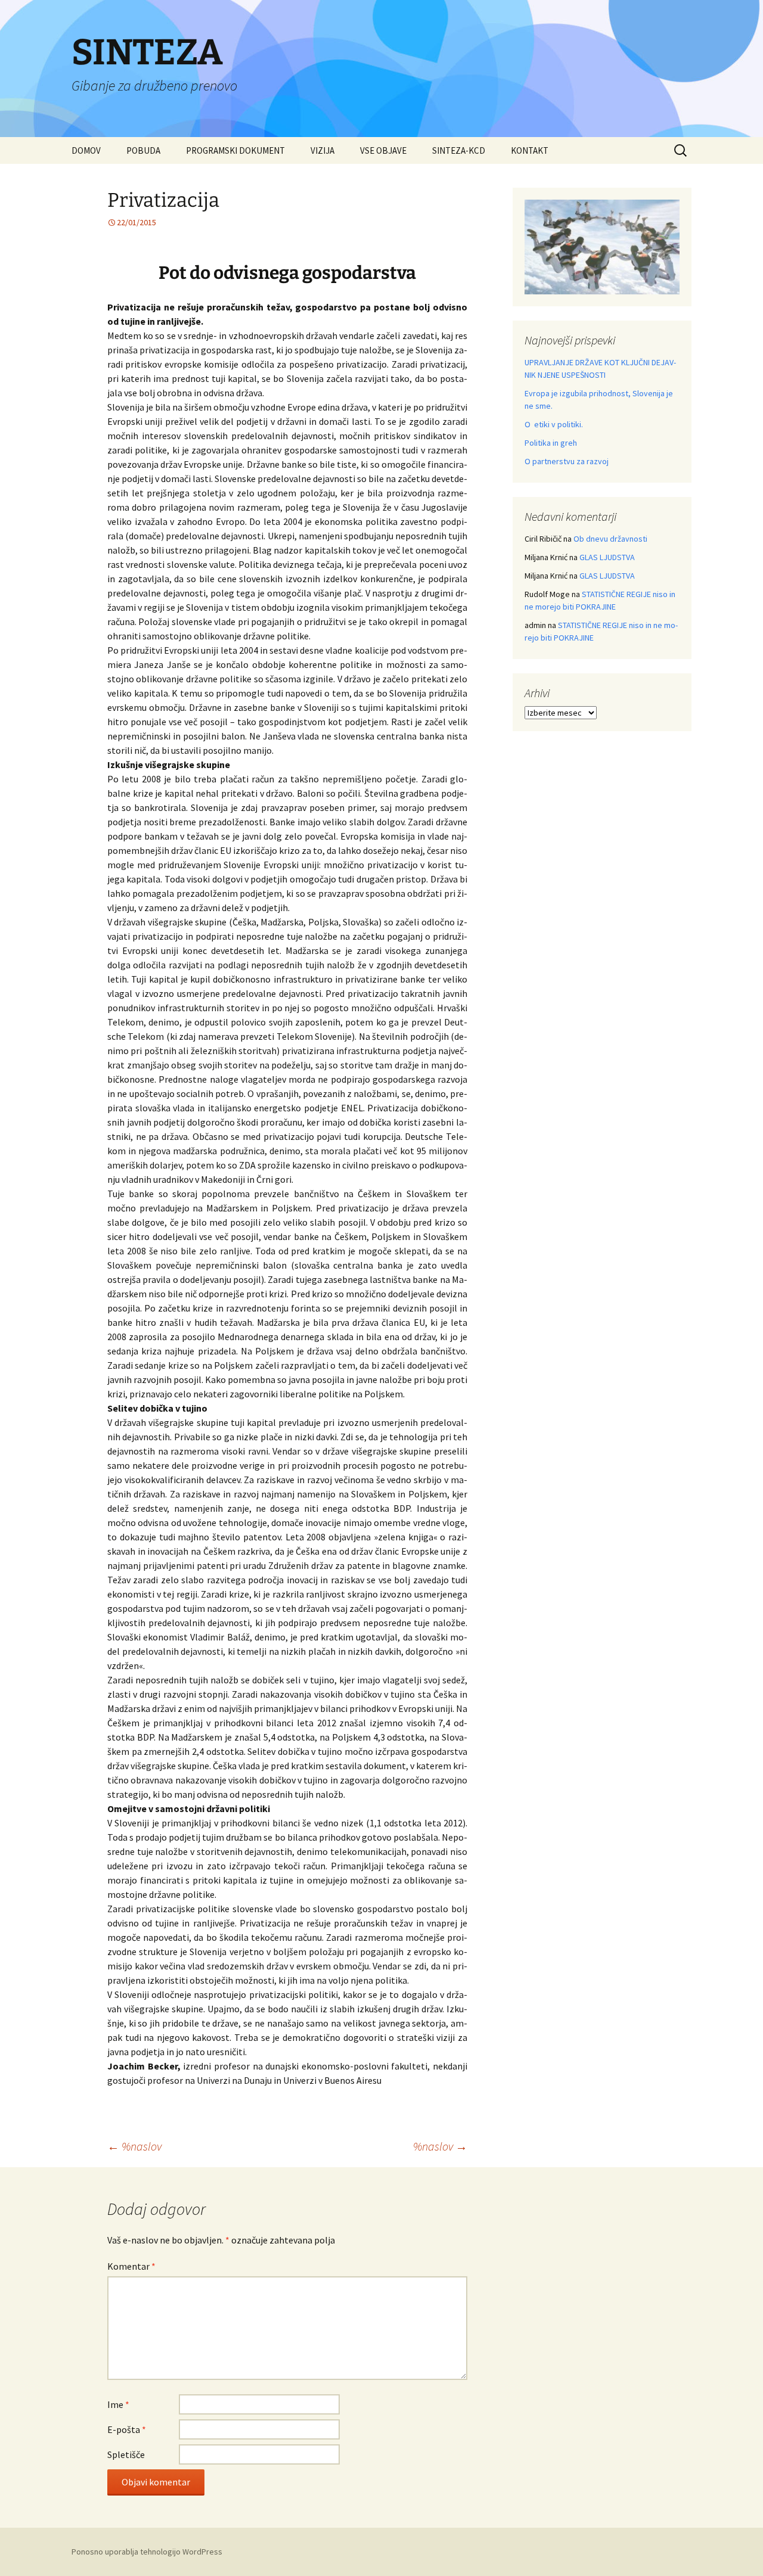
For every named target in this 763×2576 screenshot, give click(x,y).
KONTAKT (530, 150)
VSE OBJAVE (383, 150)
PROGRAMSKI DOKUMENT (235, 150)
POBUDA (143, 150)
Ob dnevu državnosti (610, 539)
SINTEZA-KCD (459, 150)
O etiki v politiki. (554, 424)
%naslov (134, 2146)
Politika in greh (551, 443)
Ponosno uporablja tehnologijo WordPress (147, 2552)
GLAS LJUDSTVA (607, 557)
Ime (118, 2404)
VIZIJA (322, 150)
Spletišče (126, 2454)
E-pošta (127, 2429)
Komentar (131, 2266)
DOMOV (86, 150)
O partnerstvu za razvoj (567, 461)
